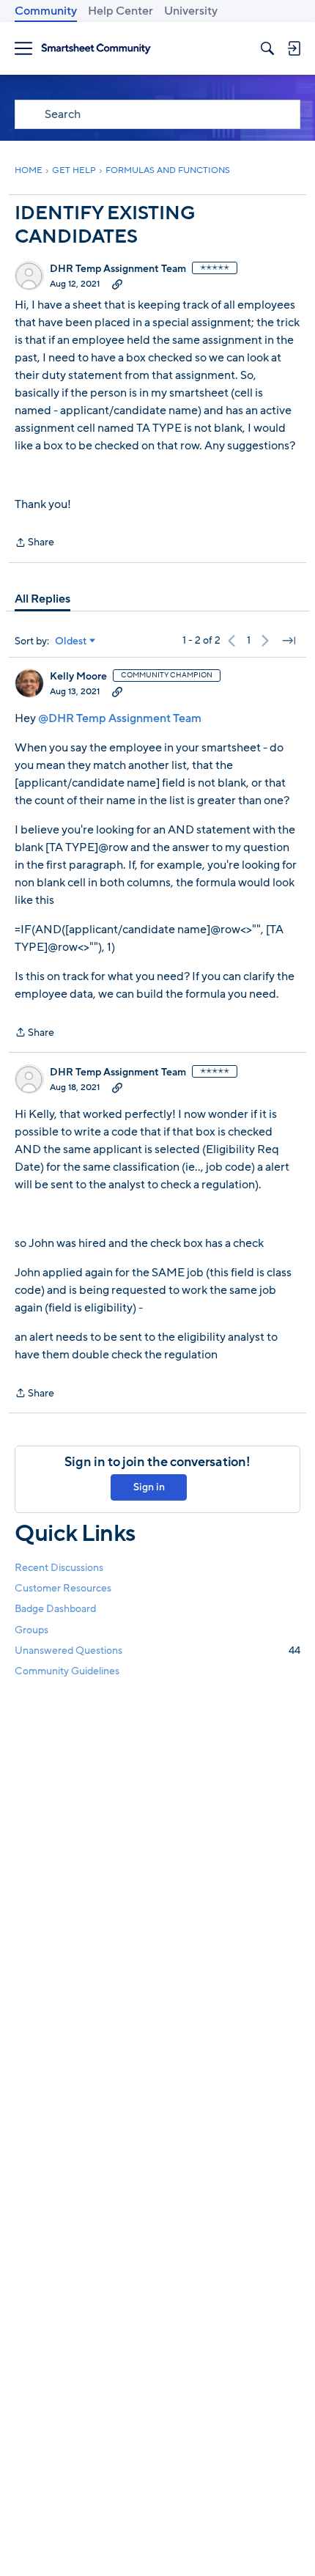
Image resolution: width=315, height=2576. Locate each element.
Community (46, 11)
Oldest (71, 641)
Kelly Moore (78, 677)
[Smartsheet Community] (96, 49)
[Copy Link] (117, 284)
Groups (31, 1630)
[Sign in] (294, 48)
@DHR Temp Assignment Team (120, 718)
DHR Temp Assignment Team (118, 269)
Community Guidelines (67, 1671)
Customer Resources (63, 1588)
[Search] (267, 48)
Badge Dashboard (55, 1609)
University (191, 11)
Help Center (121, 11)
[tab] (42, 599)
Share (34, 543)
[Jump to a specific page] (289, 641)
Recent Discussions (59, 1568)
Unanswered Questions (157, 1651)
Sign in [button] (149, 1487)
